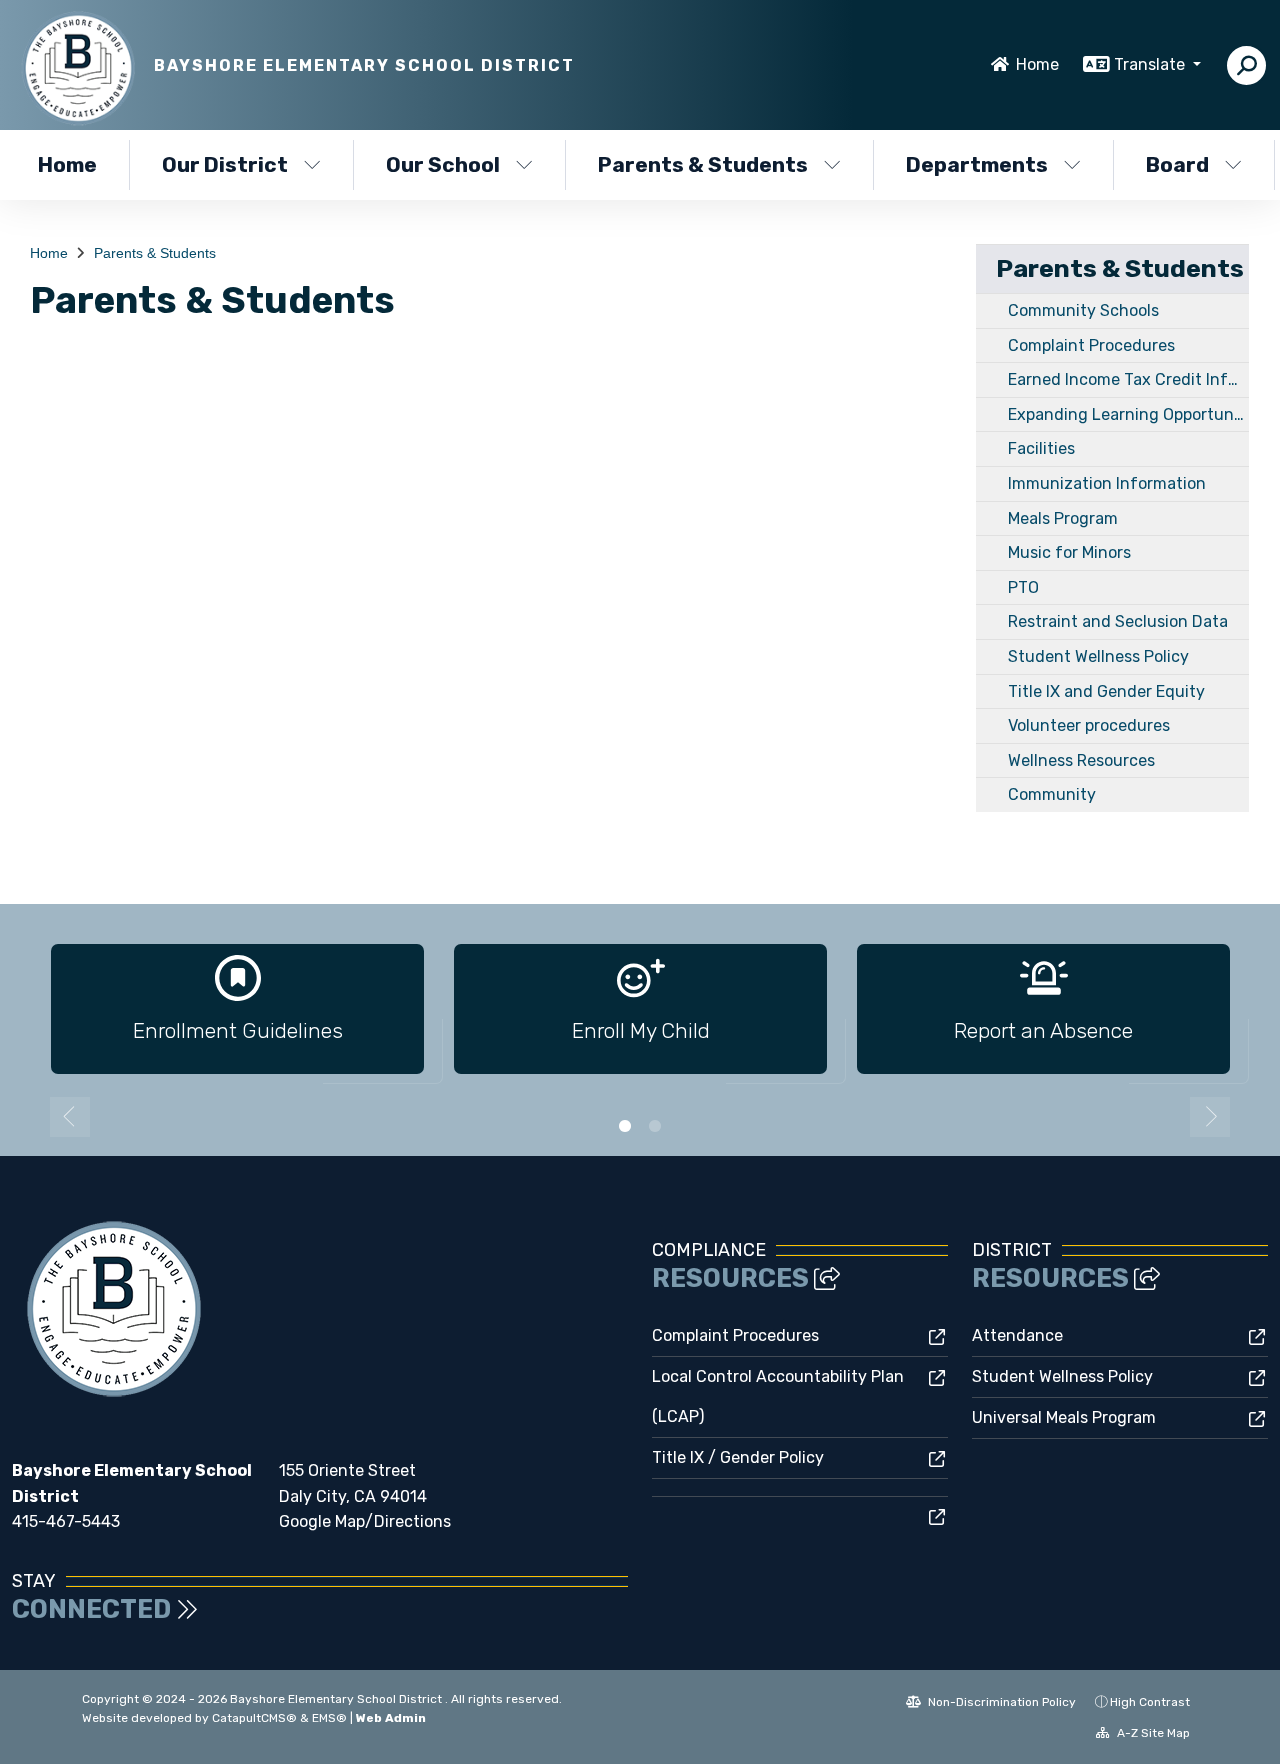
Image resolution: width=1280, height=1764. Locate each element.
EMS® (329, 1718)
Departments (977, 164)
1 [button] (625, 1126)
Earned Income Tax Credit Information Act (1128, 379)
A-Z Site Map (1152, 1733)
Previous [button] (70, 1117)
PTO (1023, 587)
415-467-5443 (66, 1521)
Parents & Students (703, 164)
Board (1177, 164)
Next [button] (1210, 1117)
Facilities (1041, 448)
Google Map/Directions (365, 1521)
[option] (237, 1017)
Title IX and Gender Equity (1106, 691)
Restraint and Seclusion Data (1118, 621)
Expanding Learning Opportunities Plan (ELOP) (1128, 414)
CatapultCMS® (254, 1718)
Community (1052, 794)
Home (1037, 64)
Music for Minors (1069, 552)
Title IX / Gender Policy (738, 1457)
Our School (443, 164)
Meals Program (1063, 518)
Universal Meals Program (1064, 1417)
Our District (225, 164)
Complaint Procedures (1091, 345)
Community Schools (1083, 310)
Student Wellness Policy (1098, 656)
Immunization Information (1107, 483)
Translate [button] (1151, 64)
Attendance (1017, 1335)
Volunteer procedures (1089, 725)
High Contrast (1150, 1702)
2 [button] (655, 1126)
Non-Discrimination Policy (1000, 1702)
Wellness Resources (1081, 760)
